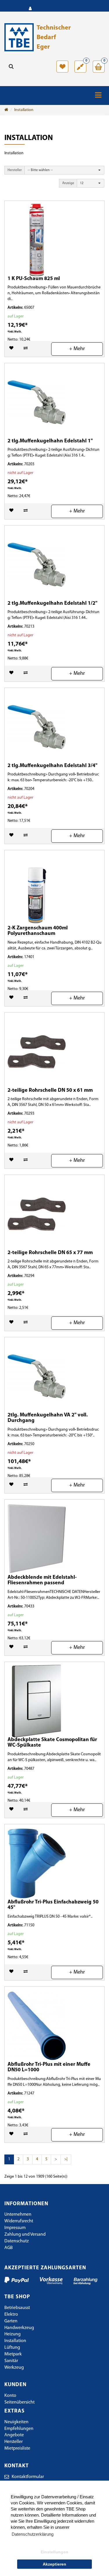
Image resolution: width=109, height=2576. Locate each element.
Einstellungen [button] (54, 2552)
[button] (64, 170)
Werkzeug (14, 2368)
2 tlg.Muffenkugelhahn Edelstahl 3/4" (52, 766)
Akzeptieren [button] (54, 2564)
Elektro (11, 2315)
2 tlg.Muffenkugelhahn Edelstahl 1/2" (52, 604)
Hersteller (15, 170)
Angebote (14, 2435)
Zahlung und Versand (25, 2235)
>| (66, 2159)
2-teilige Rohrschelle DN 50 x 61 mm (50, 1091)
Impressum (15, 2228)
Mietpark (13, 2354)
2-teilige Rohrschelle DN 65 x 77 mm (50, 1253)
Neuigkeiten (16, 2422)
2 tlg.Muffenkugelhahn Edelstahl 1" (50, 441)
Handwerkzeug (19, 2328)
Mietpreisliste (17, 2448)
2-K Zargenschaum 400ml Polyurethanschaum (38, 931)
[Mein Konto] (30, 9)
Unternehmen (18, 2215)
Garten (11, 2321)
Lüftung (12, 2348)
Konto (10, 2396)
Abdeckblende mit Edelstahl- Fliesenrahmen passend (42, 1581)
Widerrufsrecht (19, 2221)
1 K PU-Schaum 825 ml (34, 279)
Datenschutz (17, 2241)
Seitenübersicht (19, 2402)
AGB (9, 2248)
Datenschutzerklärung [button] (33, 2534)
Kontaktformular (28, 2477)
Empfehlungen (19, 2429)
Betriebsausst (17, 2308)
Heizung (12, 2334)
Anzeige (68, 183)
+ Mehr (77, 349)
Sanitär (11, 2361)
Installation (24, 110)
